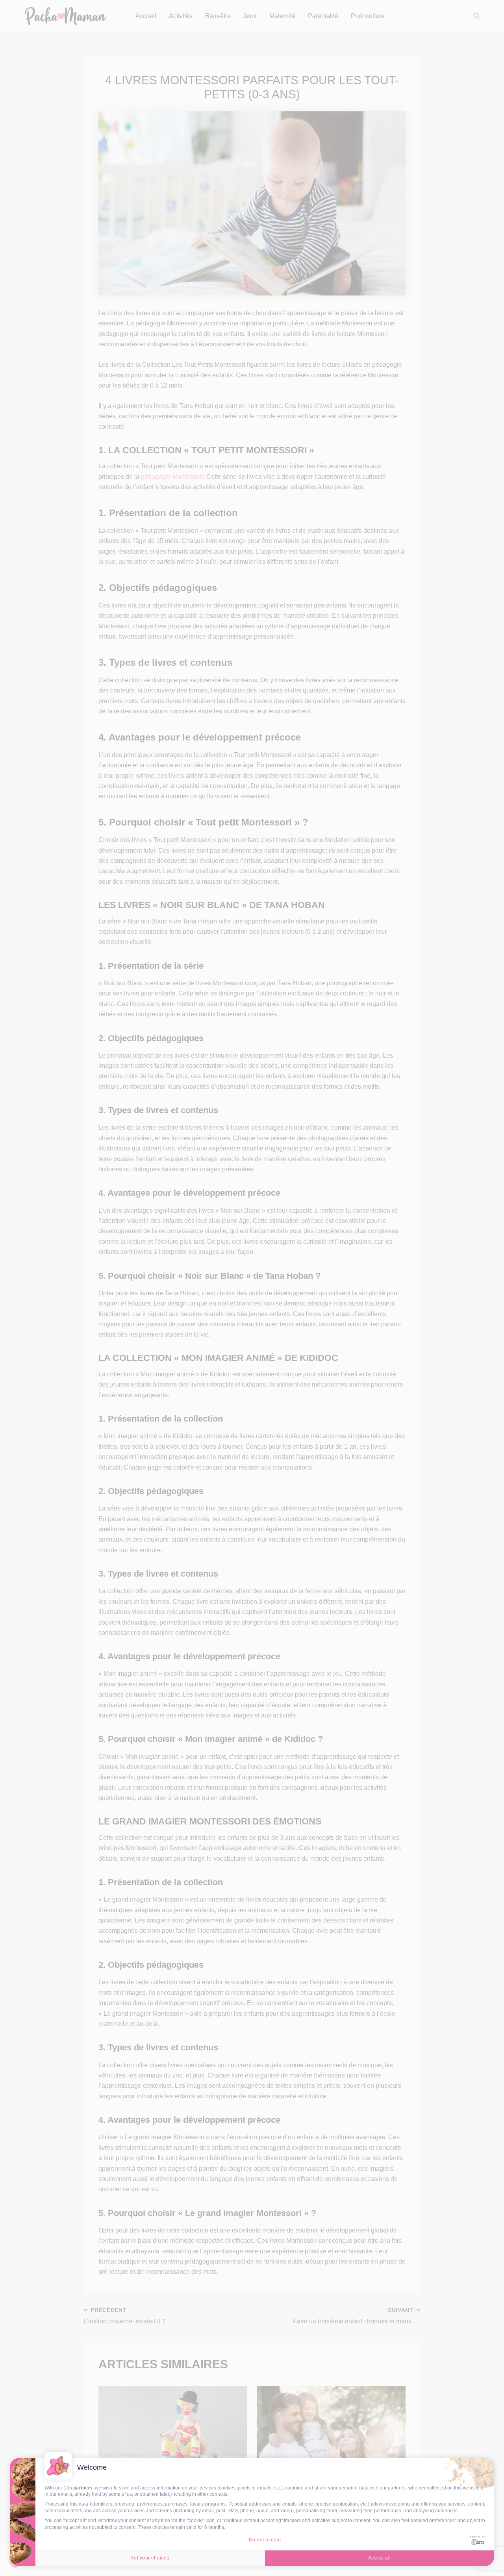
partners (83, 2488)
